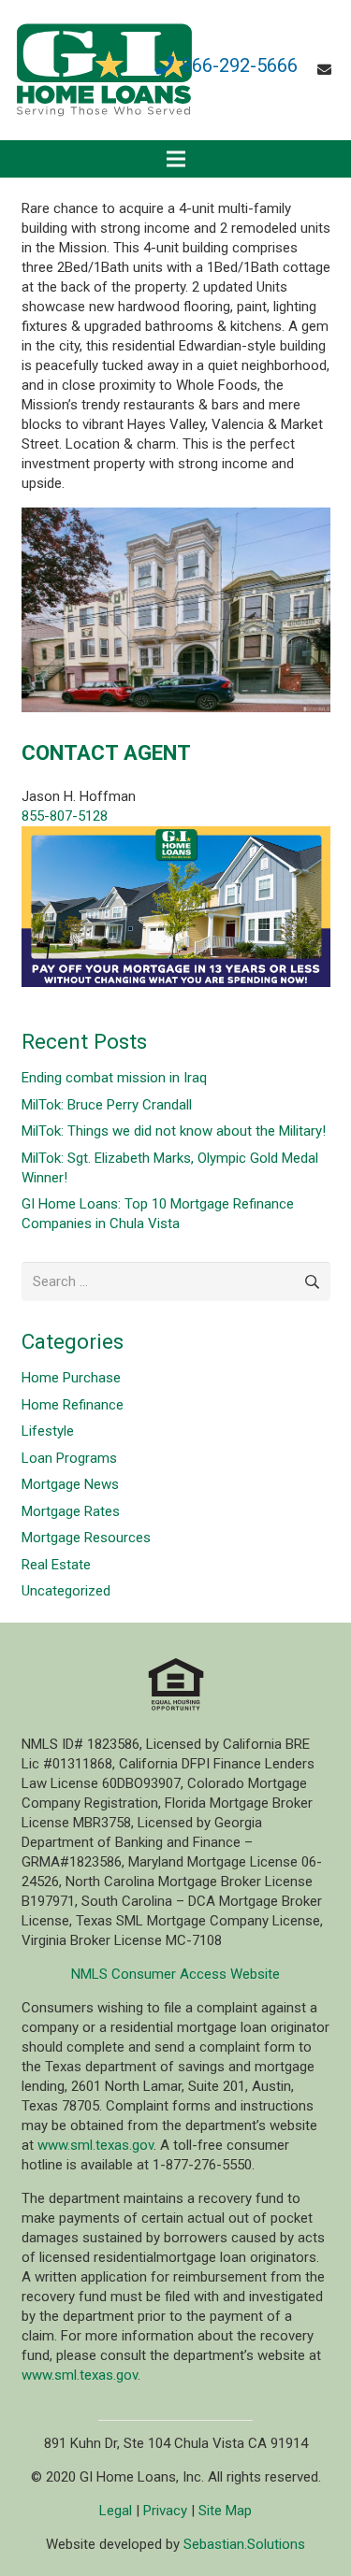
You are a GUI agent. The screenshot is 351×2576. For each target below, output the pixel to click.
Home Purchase (71, 1378)
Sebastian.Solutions (244, 2544)
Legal (116, 2511)
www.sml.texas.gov (95, 2145)
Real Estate (56, 1565)
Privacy (165, 2511)
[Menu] (176, 159)
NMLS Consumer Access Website (175, 1974)
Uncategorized (66, 1591)
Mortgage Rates (71, 1511)
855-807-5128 (65, 816)
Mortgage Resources (86, 1538)
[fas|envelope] (327, 70)
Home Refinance (73, 1405)
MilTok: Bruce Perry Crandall (107, 1105)
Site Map (225, 2511)
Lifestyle (48, 1431)
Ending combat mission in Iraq (114, 1078)
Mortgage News (70, 1484)
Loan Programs (69, 1458)
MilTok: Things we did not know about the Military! (174, 1131)
